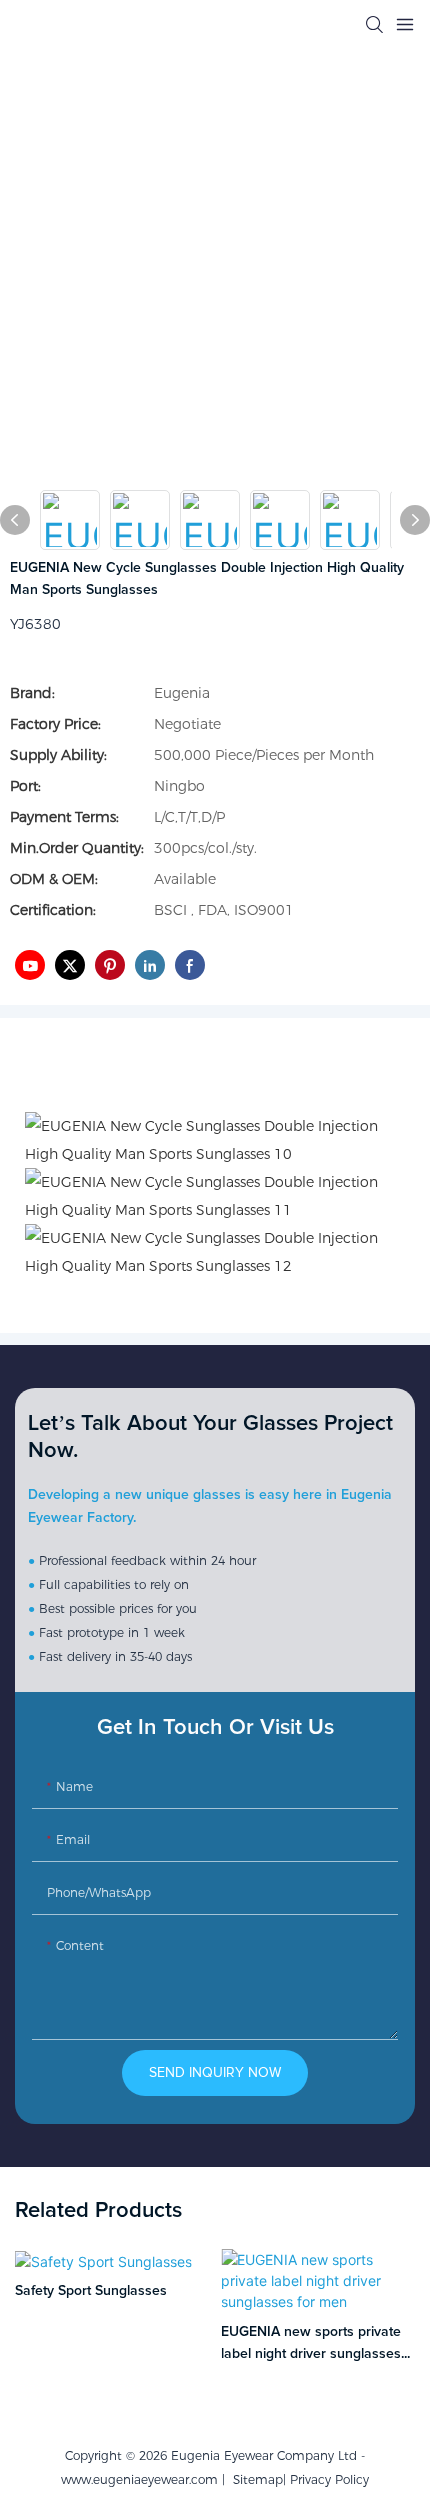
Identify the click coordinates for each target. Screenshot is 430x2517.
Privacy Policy (329, 2479)
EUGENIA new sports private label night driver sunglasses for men (311, 2345)
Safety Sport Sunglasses (91, 2291)
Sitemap (254, 2479)
